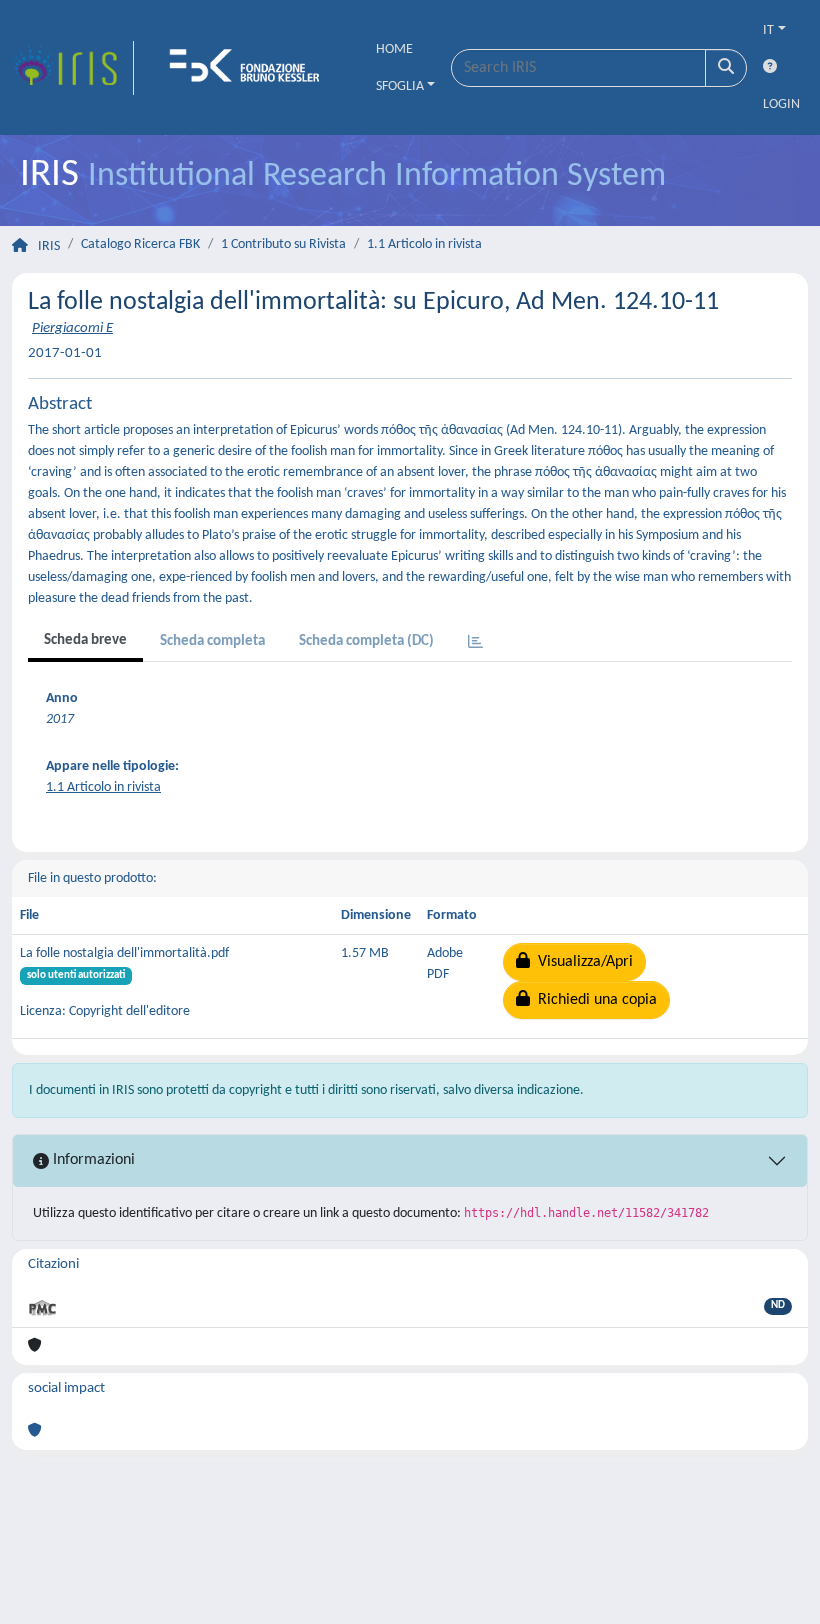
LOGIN (781, 104)
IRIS (49, 246)
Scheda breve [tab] (85, 640)
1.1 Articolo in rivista (424, 244)
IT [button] (768, 30)
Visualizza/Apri (581, 962)
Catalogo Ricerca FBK (140, 244)
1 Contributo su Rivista (283, 244)
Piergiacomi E (72, 328)
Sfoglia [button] (400, 86)
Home (394, 49)
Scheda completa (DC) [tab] (366, 641)
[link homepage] (73, 68)
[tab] (475, 643)
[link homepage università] (251, 68)
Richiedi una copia (593, 1000)
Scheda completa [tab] (212, 641)
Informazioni (92, 1160)
